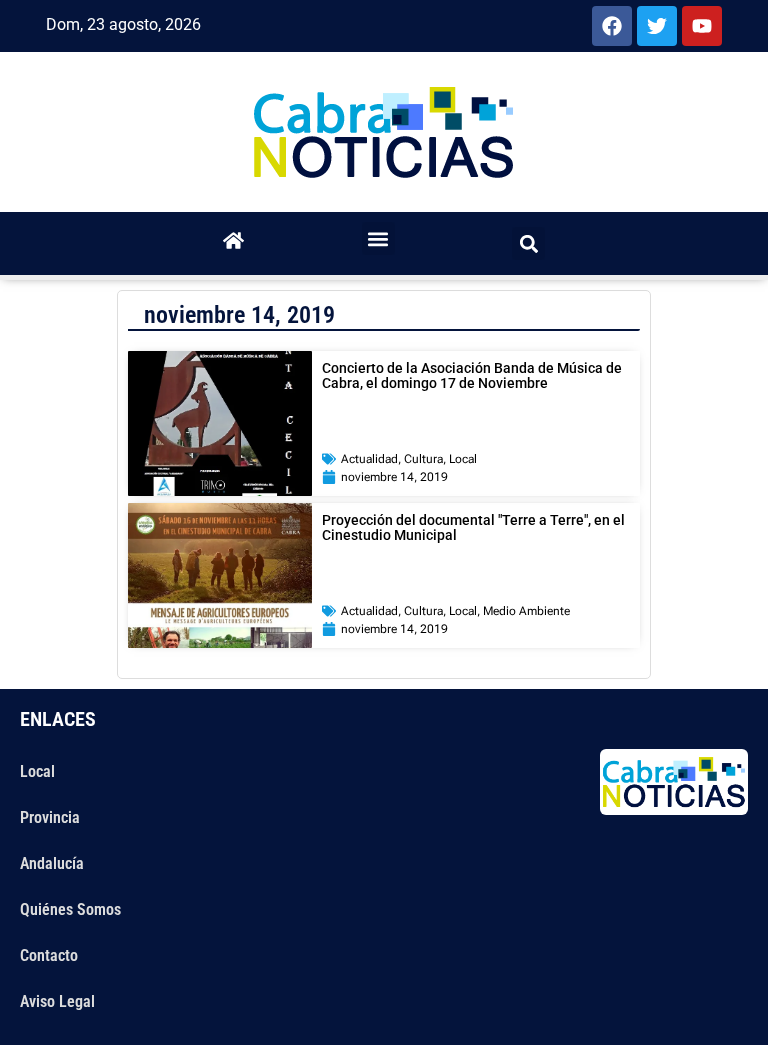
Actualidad (369, 459)
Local (463, 459)
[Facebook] (612, 26)
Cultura (423, 459)
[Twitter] (657, 26)
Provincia (50, 817)
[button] (378, 238)
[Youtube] (702, 26)
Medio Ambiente (526, 611)
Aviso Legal (57, 1001)
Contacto (49, 955)
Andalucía (52, 863)
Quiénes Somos (70, 909)
